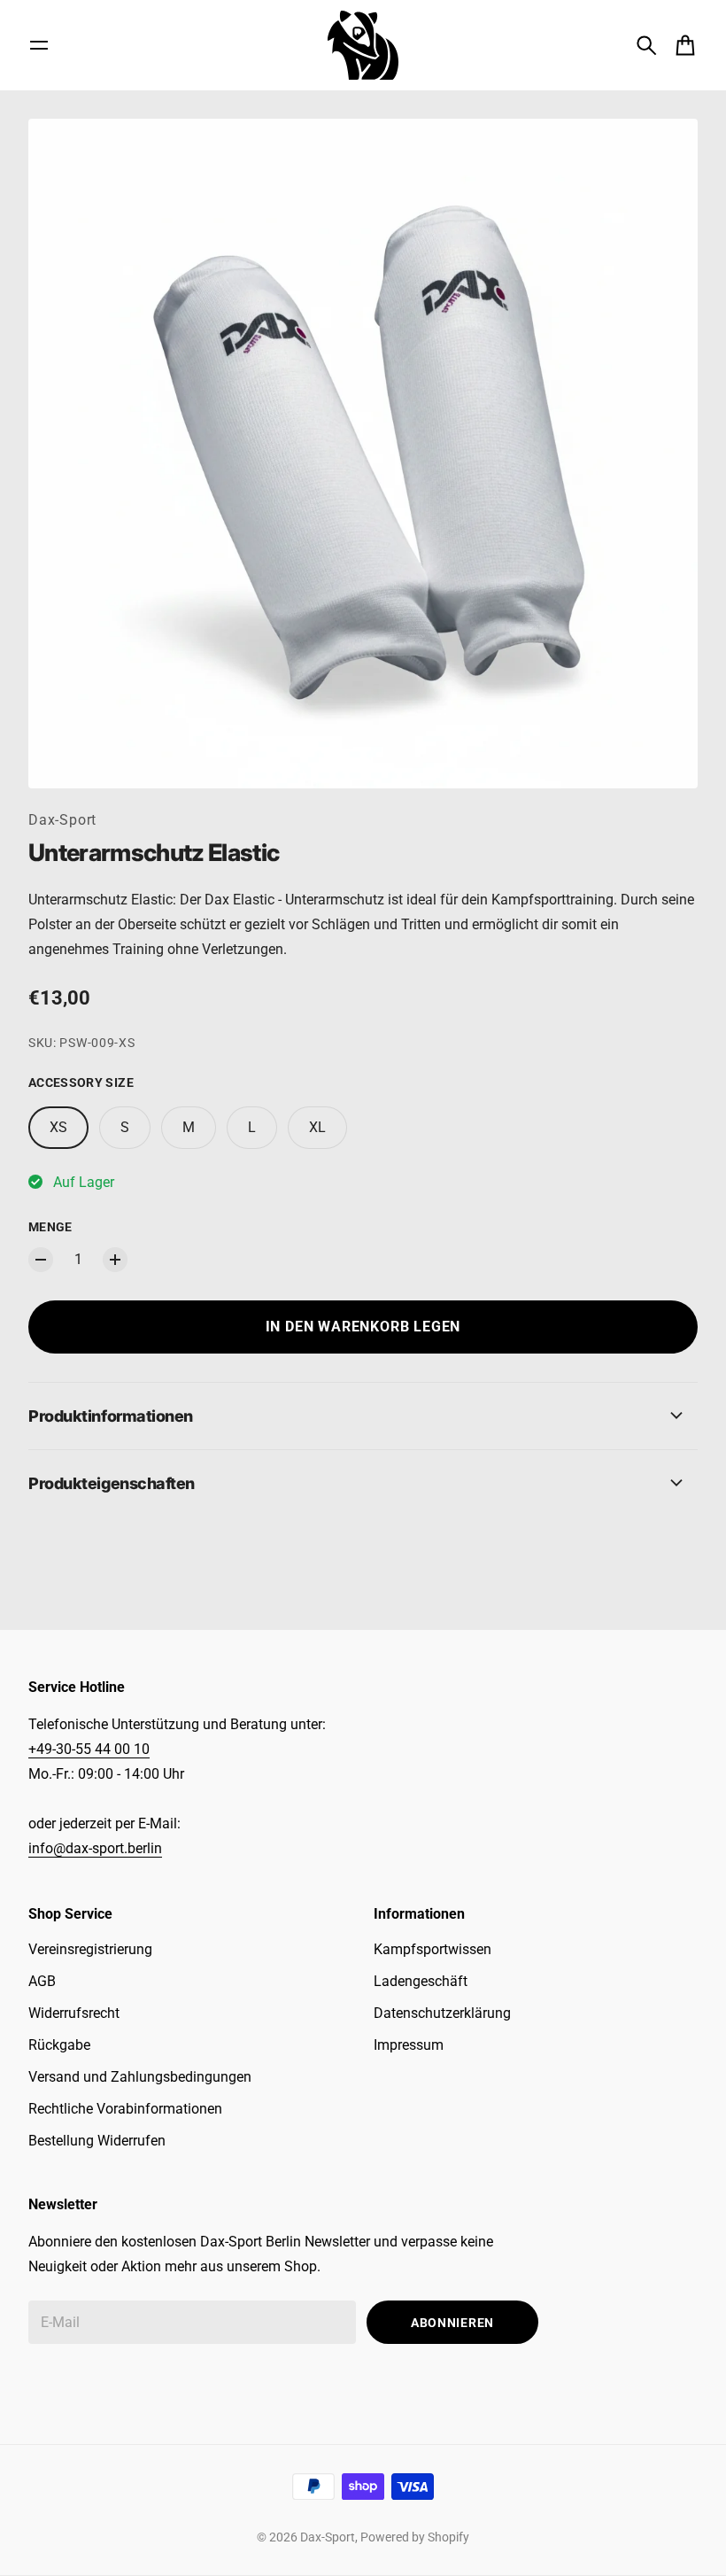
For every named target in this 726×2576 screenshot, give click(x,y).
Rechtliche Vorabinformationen (125, 2109)
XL (317, 1127)
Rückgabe (59, 2045)
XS (58, 1127)
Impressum (409, 2045)
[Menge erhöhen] (115, 1260)
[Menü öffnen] (39, 45)
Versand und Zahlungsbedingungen (140, 2077)
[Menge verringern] (41, 1260)
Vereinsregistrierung (90, 1949)
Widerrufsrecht (74, 2013)
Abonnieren (452, 2323)
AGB (42, 1981)
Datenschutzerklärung (442, 2013)
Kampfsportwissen (433, 1949)
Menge (50, 1227)
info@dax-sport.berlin (95, 1848)
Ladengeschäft (421, 1981)
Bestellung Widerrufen (97, 2141)
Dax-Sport (62, 820)
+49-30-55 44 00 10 (89, 1749)
